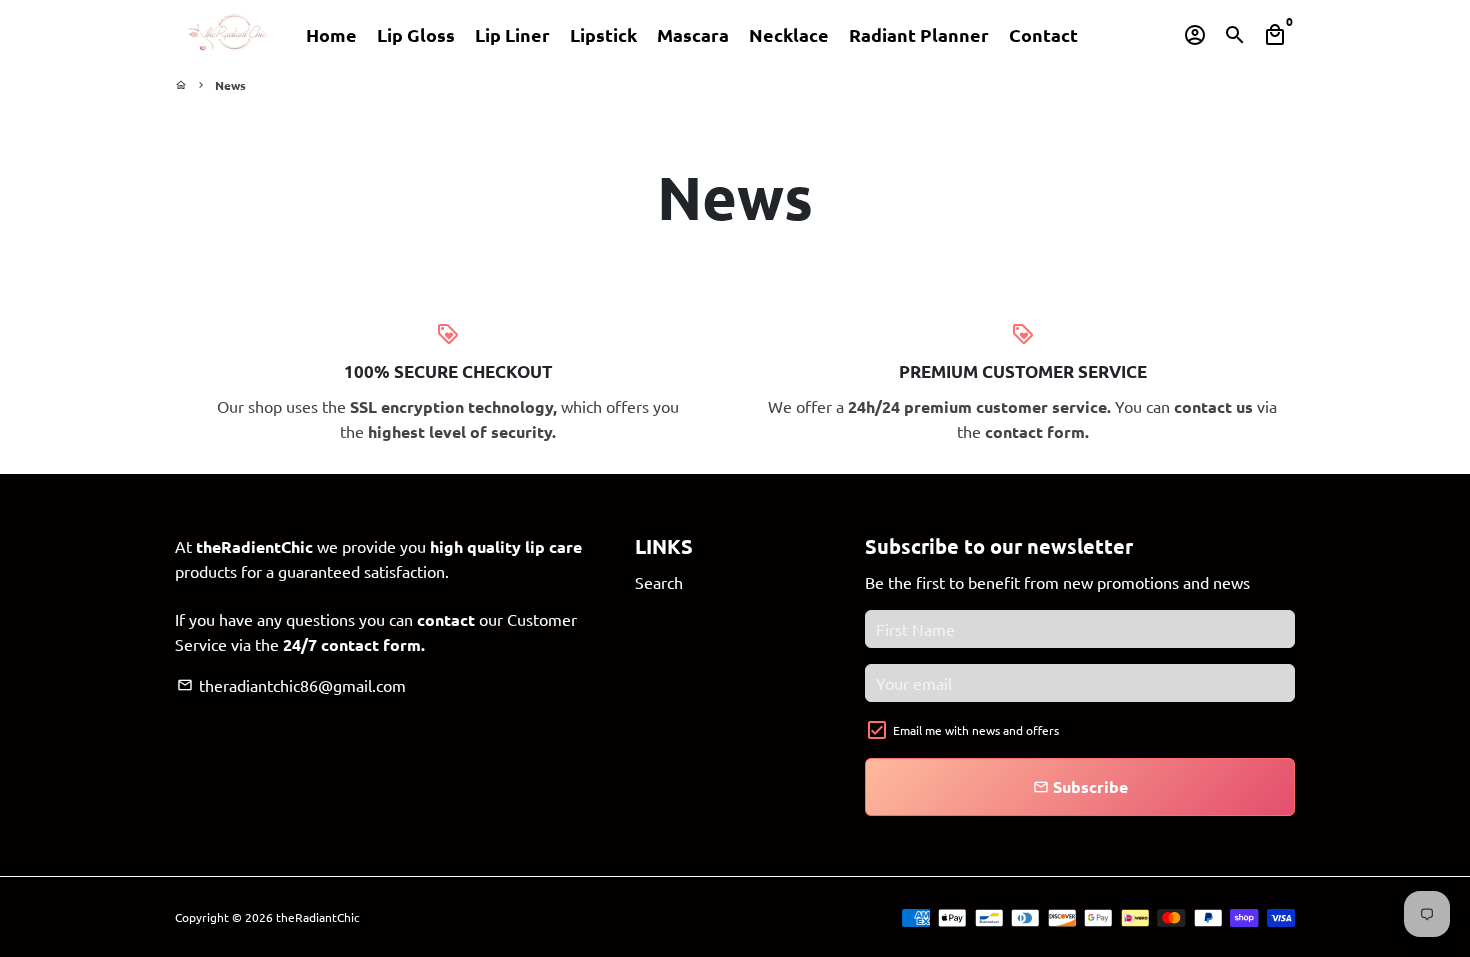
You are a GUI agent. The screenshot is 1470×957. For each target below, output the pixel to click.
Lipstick (603, 34)
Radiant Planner (919, 34)
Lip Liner (512, 34)
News (230, 85)
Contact (1043, 34)
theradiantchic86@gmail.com (291, 685)
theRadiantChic (318, 917)
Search (659, 582)
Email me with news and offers (976, 730)
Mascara (693, 34)
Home (331, 34)
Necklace (789, 34)
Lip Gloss (416, 34)
